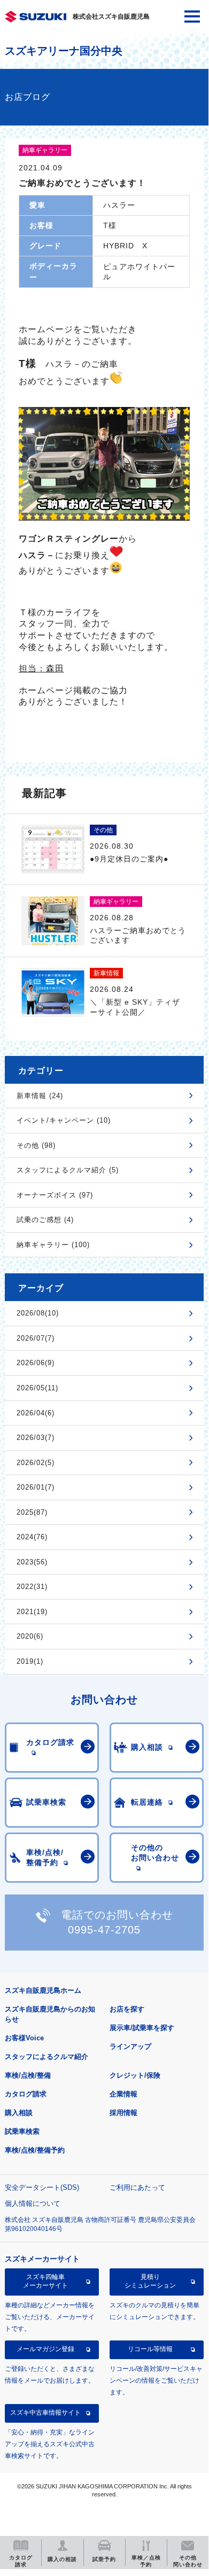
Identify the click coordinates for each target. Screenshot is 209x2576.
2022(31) (32, 1587)
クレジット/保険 (135, 2075)
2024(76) (32, 1537)
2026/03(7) (36, 1438)
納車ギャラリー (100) (53, 1245)
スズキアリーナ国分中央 (64, 51)
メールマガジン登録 (45, 2349)
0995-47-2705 (104, 1930)
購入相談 (19, 2113)
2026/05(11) (37, 1388)
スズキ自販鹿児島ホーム (43, 1990)
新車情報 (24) (40, 1096)
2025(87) (32, 1512)
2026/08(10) (38, 1313)
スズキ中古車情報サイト (45, 2413)
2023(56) (32, 1562)
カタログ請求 (26, 2094)
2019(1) (30, 1661)
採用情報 (123, 2113)
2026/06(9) (36, 1363)
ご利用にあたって (137, 2187)
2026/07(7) (36, 1338)
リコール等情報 (150, 2349)
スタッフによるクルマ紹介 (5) (68, 1170)
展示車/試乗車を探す (142, 2028)
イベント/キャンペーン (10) (64, 1120)
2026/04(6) (36, 1413)
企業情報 (123, 2094)
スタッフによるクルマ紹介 (47, 2057)
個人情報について (33, 2203)
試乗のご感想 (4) (45, 1220)
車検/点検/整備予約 (35, 2150)
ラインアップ (130, 2046)
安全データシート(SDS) (42, 2187)
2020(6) (30, 1636)
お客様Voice (24, 2038)
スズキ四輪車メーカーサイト (45, 2281)
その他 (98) (36, 1145)
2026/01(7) (36, 1487)
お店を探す (127, 2009)
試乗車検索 (22, 2131)
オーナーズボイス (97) (55, 1195)
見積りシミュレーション (150, 2281)
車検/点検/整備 (28, 2075)
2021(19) (32, 1612)
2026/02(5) (36, 1463)
